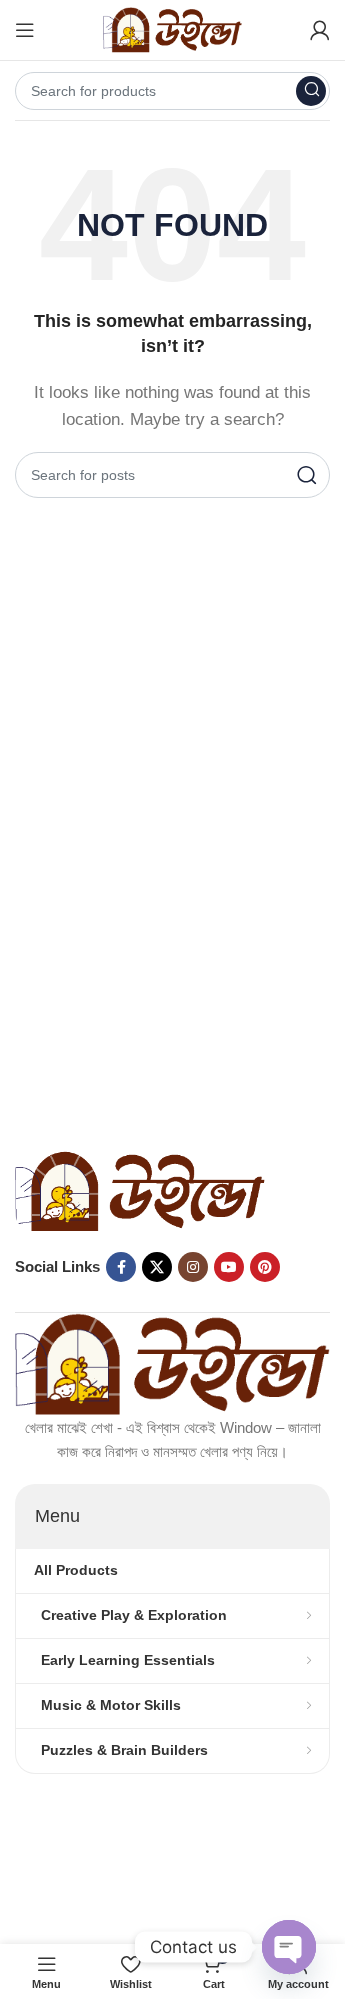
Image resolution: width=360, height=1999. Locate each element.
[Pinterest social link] (265, 1267)
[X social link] (157, 1267)
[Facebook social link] (121, 1267)
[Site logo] (173, 28)
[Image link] (140, 1189)
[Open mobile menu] (25, 30)
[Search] (311, 91)
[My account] (320, 30)
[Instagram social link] (193, 1267)
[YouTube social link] (229, 1267)
